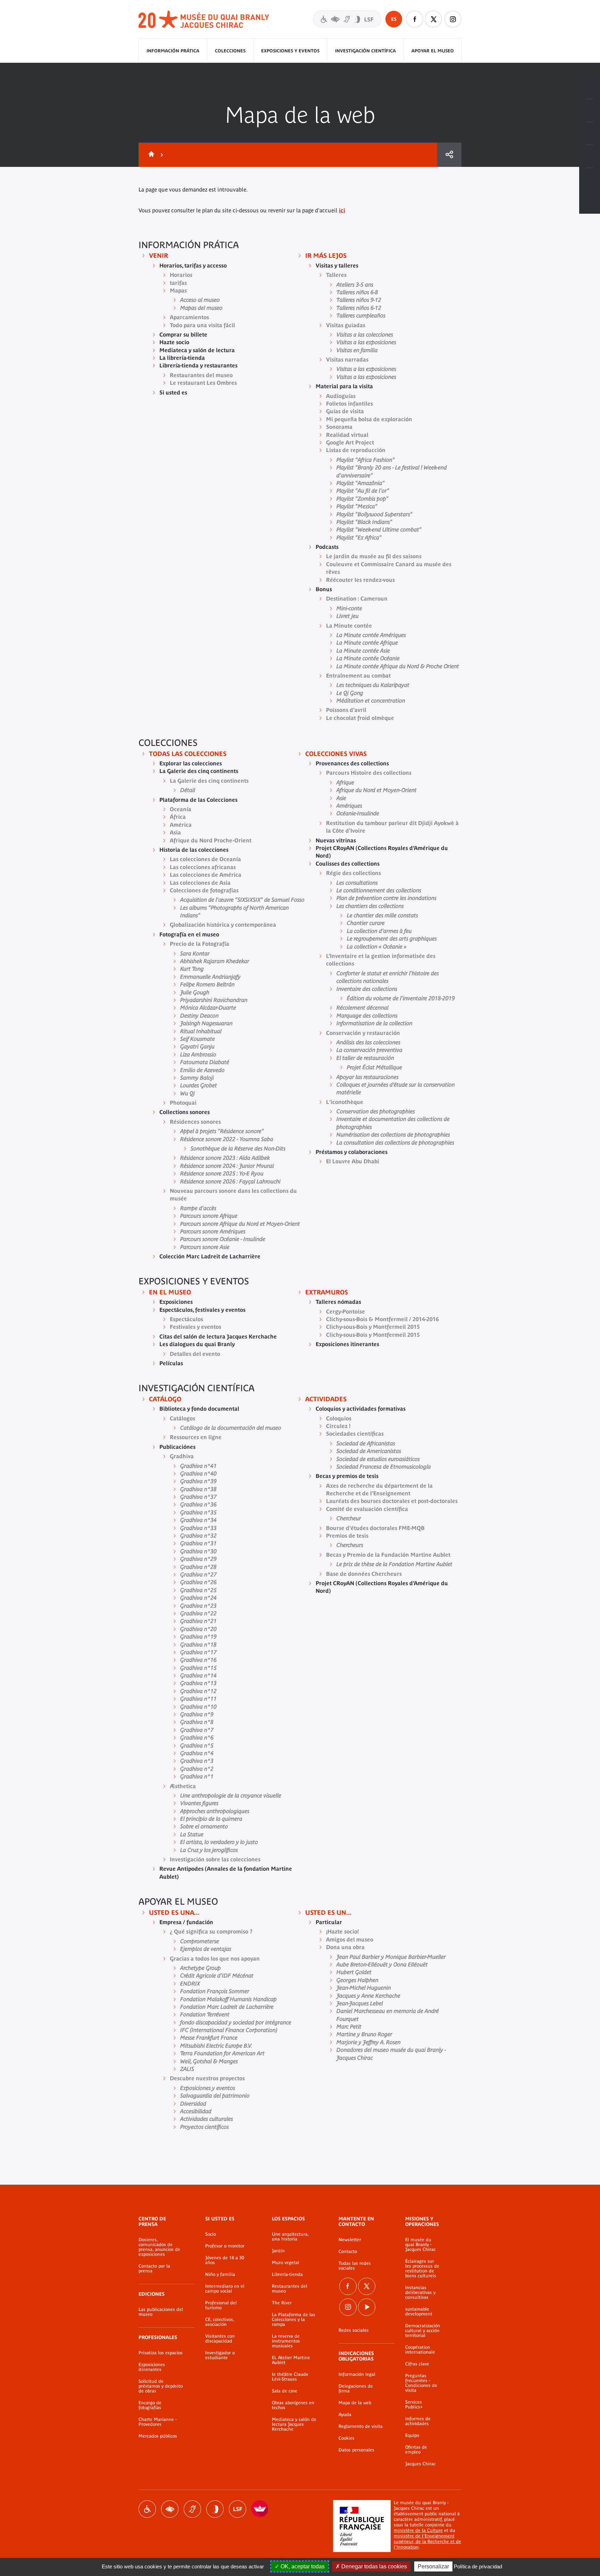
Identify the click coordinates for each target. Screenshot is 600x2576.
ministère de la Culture (418, 2530)
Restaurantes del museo (290, 2289)
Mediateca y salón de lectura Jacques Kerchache (294, 2424)
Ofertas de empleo (416, 2450)
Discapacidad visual (170, 2509)
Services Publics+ (414, 2405)
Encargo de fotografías (150, 2405)
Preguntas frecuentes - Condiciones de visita (421, 2383)
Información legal (357, 2374)
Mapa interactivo (590, 179)
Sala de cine (285, 2391)
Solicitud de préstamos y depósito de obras (161, 2386)
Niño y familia (220, 2275)
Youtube (367, 2307)
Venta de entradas (590, 88)
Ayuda (345, 2415)
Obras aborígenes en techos (293, 2405)
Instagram (453, 19)
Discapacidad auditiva (192, 2509)
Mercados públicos (158, 2436)
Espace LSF (237, 2509)
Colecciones (230, 51)
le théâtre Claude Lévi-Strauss (290, 2377)
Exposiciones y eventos (290, 51)
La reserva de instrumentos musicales (286, 2341)
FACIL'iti (260, 2509)
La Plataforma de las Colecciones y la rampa (294, 2320)
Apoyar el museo (433, 51)
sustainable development (419, 2312)
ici (342, 210)
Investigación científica (365, 51)
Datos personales (356, 2450)
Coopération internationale (420, 2350)
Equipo (412, 2435)
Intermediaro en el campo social (225, 2289)
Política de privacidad (478, 2566)
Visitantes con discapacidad (347, 19)
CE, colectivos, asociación (220, 2322)
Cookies (347, 2438)
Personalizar (433, 2566)
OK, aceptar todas (302, 2566)
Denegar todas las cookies (373, 2566)
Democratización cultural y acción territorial (423, 2331)
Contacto (348, 2252)
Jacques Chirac (420, 2464)
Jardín (278, 2251)
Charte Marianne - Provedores (158, 2422)
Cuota (449, 155)
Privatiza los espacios (161, 2353)
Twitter (434, 19)
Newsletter (350, 2240)
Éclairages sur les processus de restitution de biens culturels (422, 2269)
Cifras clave (417, 2364)
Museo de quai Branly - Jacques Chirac (204, 20)
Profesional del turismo (221, 2305)
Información (590, 111)
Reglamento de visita (361, 2426)
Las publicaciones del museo (161, 2312)
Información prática (173, 51)
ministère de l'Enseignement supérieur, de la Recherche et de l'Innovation (427, 2541)
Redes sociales (354, 2330)
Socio (211, 2234)
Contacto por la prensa (154, 2269)
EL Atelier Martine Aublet (291, 2360)
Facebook (415, 19)
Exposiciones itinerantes (152, 2367)
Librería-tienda (287, 2275)
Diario (590, 134)
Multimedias (590, 156)
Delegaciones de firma (356, 2389)
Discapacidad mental (215, 2509)
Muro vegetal (286, 2263)
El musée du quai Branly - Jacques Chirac (420, 2245)
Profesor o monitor (225, 2246)
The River (282, 2303)
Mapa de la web (355, 2403)
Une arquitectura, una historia (290, 2237)
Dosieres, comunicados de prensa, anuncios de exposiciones (159, 2247)
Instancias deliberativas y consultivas (420, 2293)
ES (394, 19)
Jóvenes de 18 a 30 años (225, 2260)
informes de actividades (418, 2421)
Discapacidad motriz (147, 2509)
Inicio (150, 155)
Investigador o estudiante (220, 2355)
